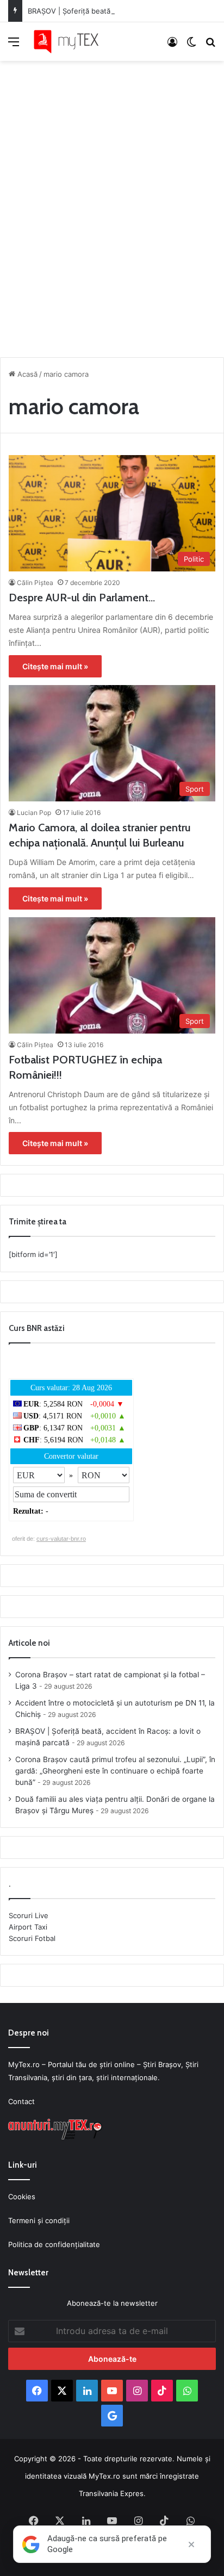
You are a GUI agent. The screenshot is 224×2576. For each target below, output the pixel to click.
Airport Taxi (28, 1927)
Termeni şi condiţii (39, 2220)
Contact (21, 2101)
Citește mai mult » (55, 666)
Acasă (26, 374)
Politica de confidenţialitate (54, 2244)
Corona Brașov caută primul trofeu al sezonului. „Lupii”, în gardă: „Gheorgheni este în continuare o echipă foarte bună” (115, 1771)
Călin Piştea (35, 583)
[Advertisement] (112, 206)
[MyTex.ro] (71, 42)
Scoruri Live (29, 1915)
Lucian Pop (34, 813)
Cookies (22, 2197)
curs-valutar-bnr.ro (61, 1539)
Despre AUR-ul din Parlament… (82, 598)
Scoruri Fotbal (32, 1938)
